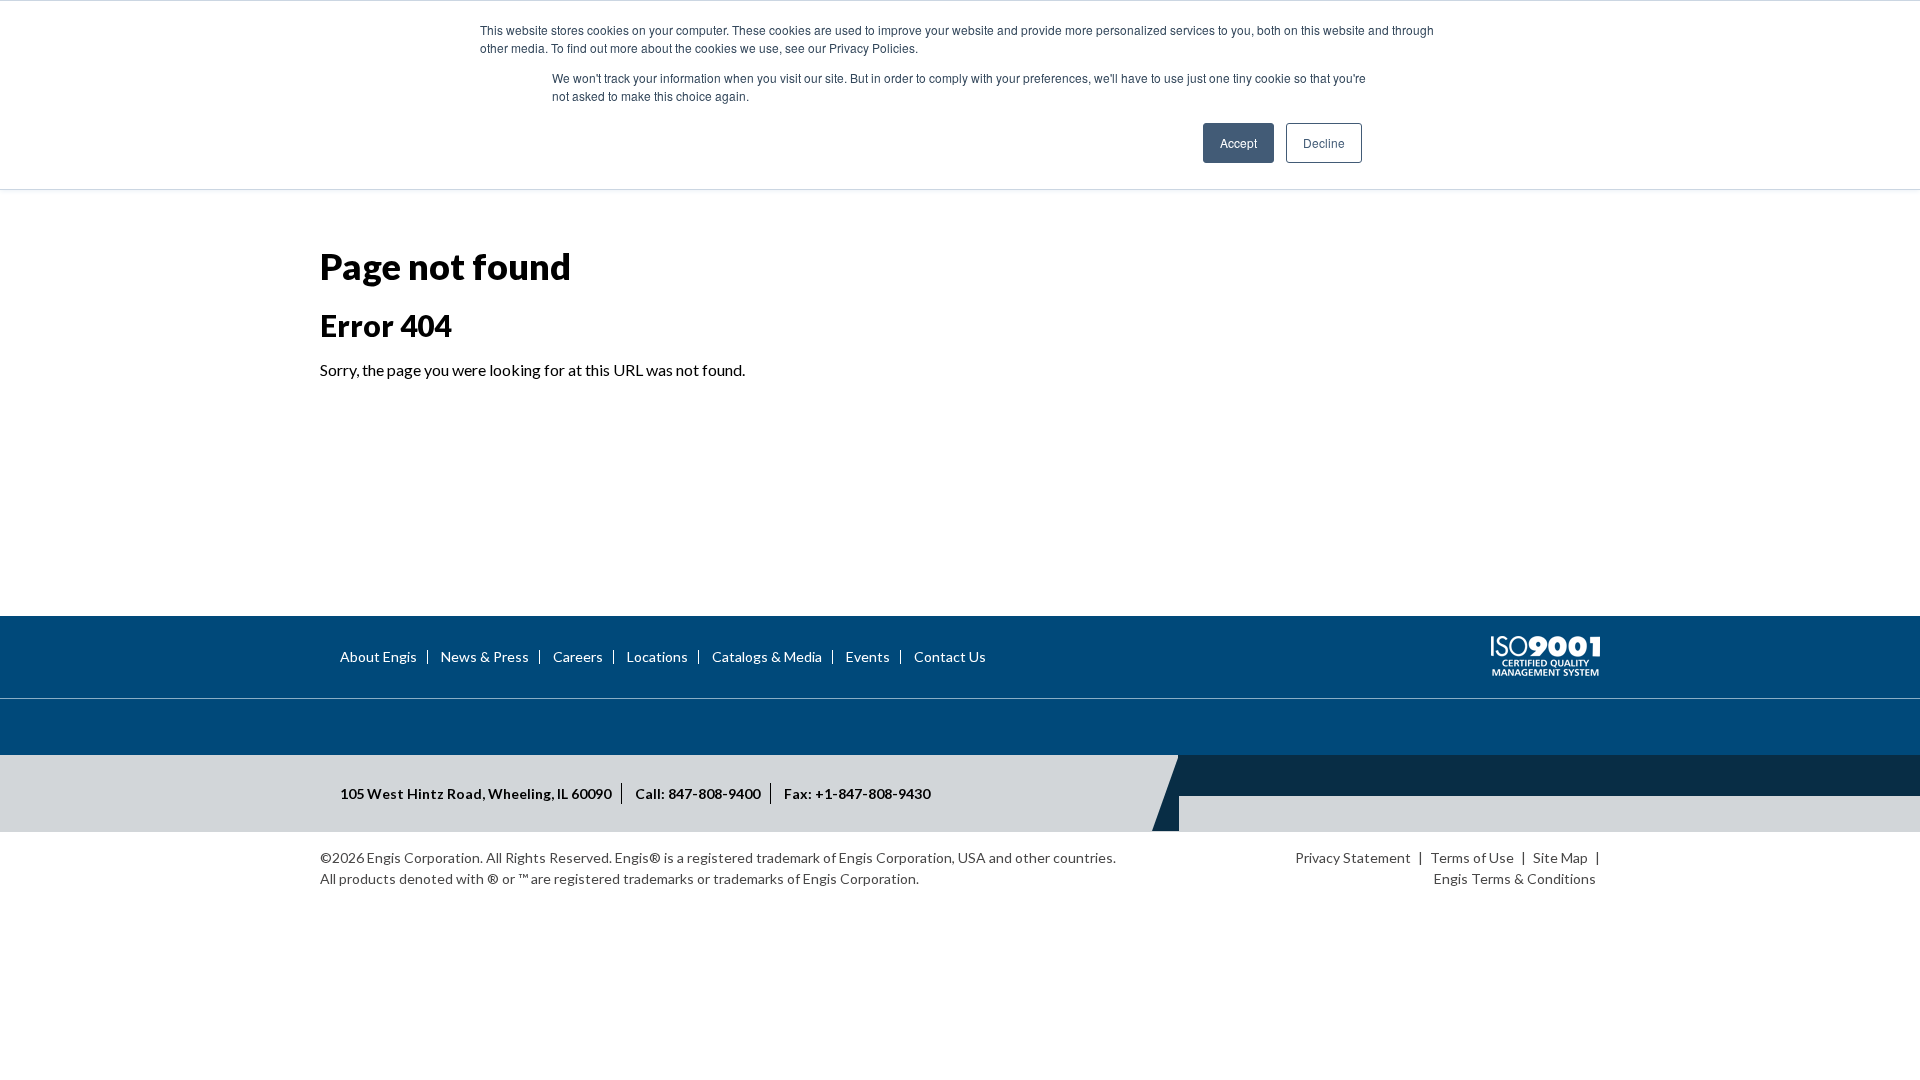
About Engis (378, 657)
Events (868, 657)
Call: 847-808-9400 (697, 793)
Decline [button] (1324, 142)
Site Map (1560, 857)
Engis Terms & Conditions (1515, 878)
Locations (657, 657)
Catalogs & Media (767, 657)
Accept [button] (1238, 142)
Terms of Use (1472, 857)
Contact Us (950, 657)
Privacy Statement (1353, 857)
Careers (578, 657)
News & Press (485, 657)
